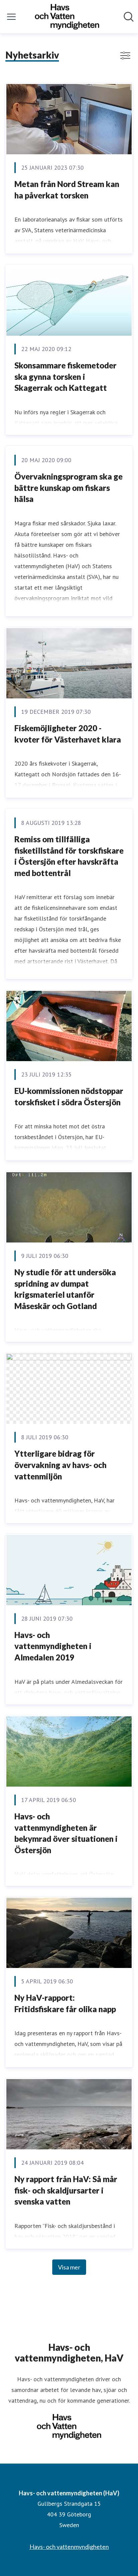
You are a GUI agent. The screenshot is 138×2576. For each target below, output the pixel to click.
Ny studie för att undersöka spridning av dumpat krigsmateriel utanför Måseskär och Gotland (65, 1289)
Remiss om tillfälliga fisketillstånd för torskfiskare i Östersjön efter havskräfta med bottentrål (69, 856)
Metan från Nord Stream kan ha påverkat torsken (67, 190)
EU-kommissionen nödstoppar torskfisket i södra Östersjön (69, 1096)
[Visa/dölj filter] (125, 56)
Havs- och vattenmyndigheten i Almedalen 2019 (53, 1646)
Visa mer (69, 2267)
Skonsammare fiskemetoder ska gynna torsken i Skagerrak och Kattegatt (65, 376)
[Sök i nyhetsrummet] (129, 17)
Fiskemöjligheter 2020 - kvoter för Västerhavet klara (68, 734)
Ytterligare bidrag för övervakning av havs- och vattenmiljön (60, 1465)
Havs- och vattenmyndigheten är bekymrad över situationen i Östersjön (66, 1833)
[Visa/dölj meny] (11, 17)
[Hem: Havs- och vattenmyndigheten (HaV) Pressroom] (67, 17)
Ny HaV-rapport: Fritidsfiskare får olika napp (65, 2003)
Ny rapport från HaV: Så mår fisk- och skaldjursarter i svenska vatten (66, 2190)
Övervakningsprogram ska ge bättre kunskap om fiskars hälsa (68, 488)
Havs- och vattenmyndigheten (69, 2547)
